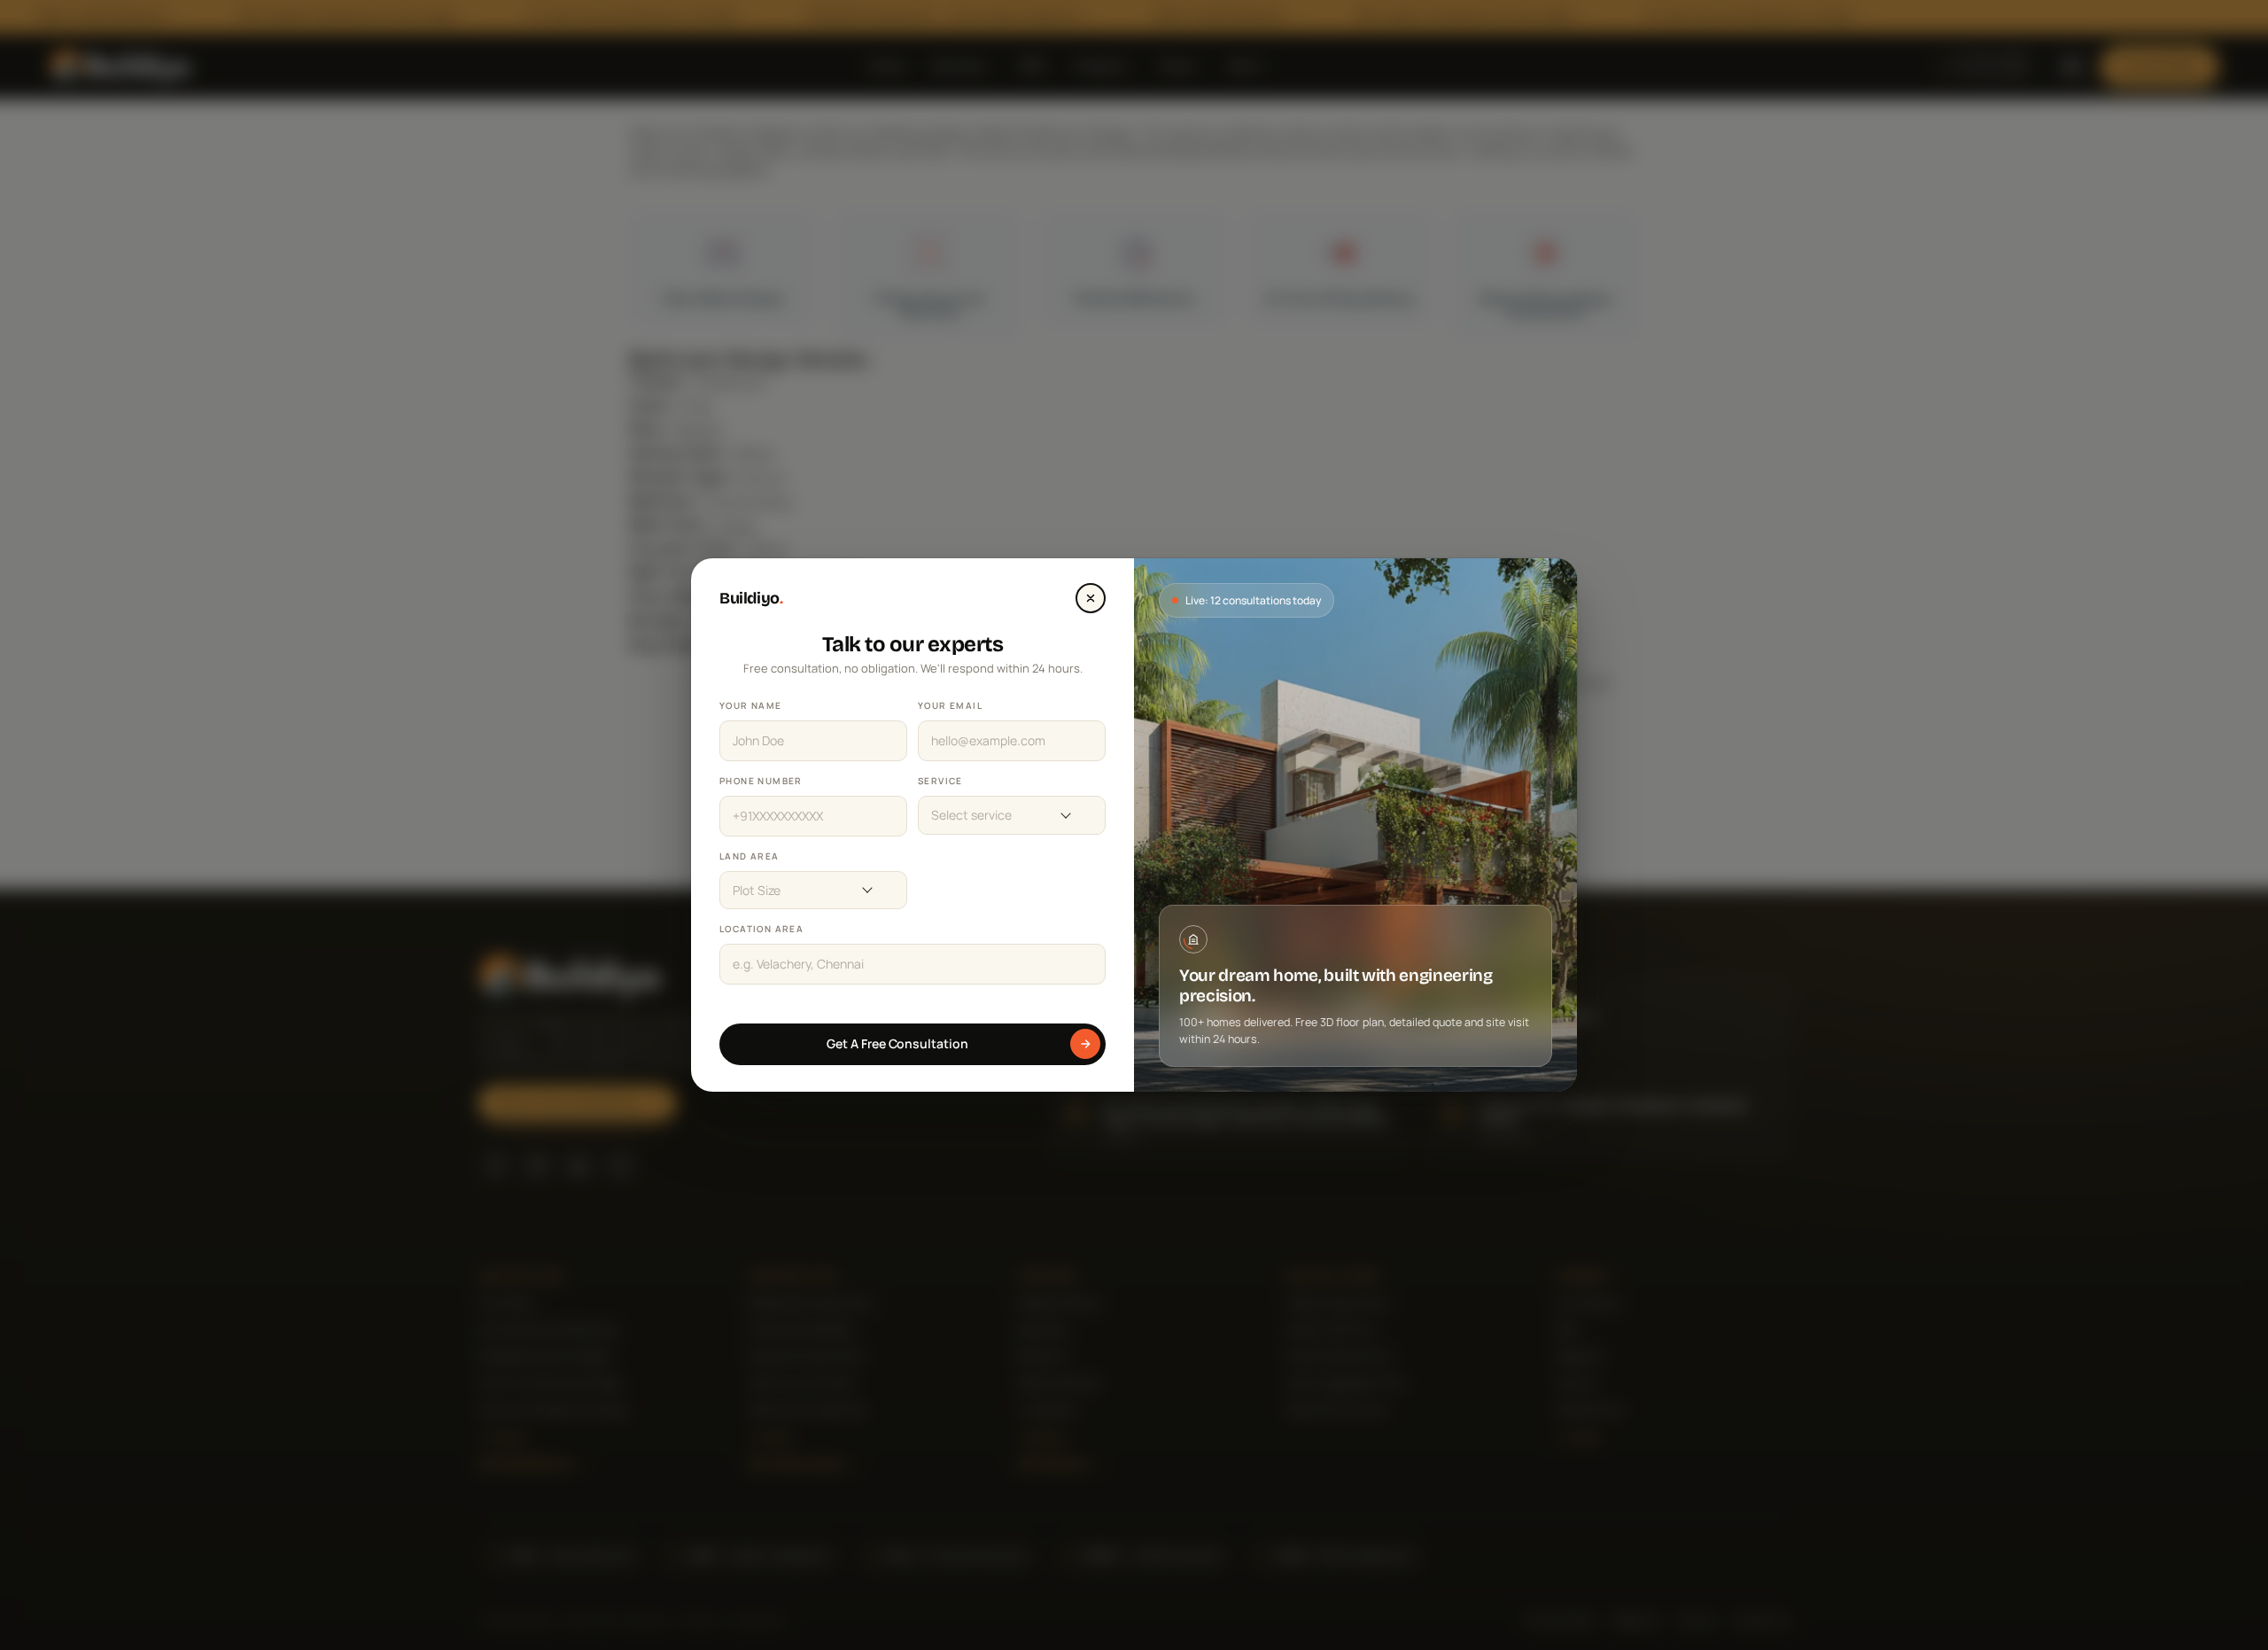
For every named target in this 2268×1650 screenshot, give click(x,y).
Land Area (750, 856)
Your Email (950, 705)
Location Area (761, 929)
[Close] (1091, 598)
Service (940, 781)
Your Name (751, 705)
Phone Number (761, 781)
